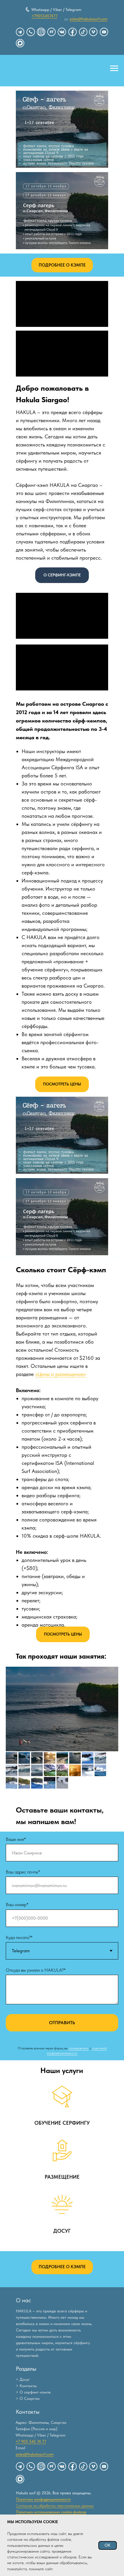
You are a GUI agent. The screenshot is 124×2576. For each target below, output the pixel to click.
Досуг (25, 2379)
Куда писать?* (19, 1937)
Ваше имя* (16, 1839)
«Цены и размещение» (61, 1374)
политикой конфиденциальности (77, 2051)
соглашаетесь (79, 2048)
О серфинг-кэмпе (35, 2392)
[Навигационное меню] (114, 68)
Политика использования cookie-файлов (51, 2512)
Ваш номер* (17, 1904)
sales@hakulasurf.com (35, 2454)
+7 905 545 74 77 (31, 2441)
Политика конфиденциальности (43, 2499)
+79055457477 (44, 16)
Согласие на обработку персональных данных (55, 2506)
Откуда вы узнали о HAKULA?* (36, 1970)
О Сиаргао (30, 2398)
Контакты (28, 2386)
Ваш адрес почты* (23, 1872)
